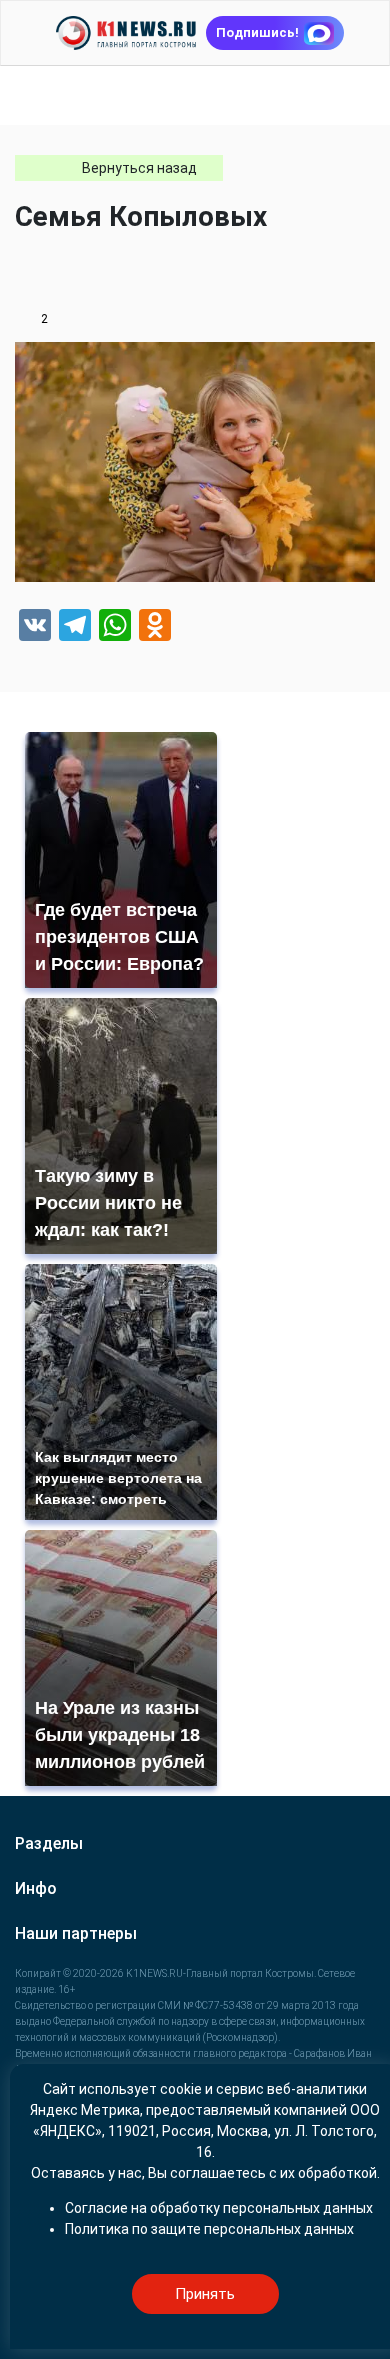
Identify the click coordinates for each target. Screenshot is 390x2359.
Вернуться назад (139, 168)
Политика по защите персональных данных (209, 2229)
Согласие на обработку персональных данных (219, 2208)
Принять (205, 2294)
